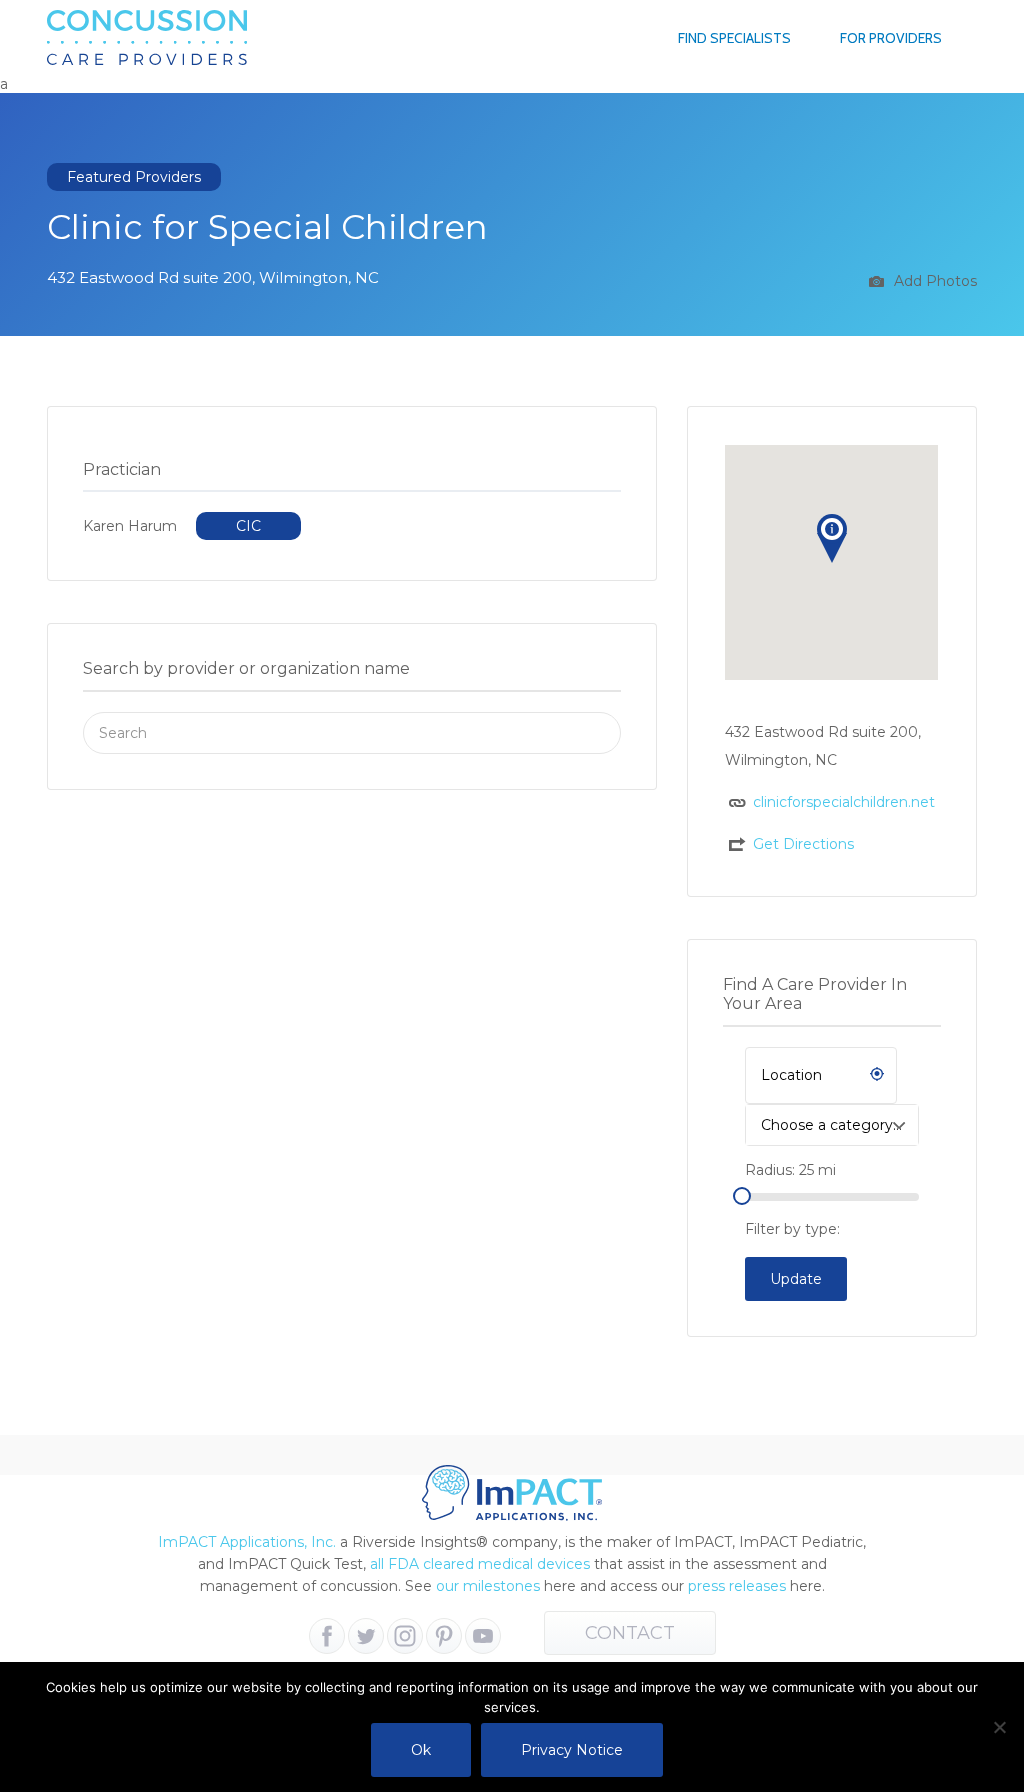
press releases (737, 1586)
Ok (421, 1750)
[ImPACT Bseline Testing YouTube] (483, 1636)
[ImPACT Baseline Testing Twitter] (366, 1636)
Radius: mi (790, 1170)
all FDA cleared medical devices (480, 1564)
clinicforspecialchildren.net (844, 802)
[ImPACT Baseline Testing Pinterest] (444, 1636)
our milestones (490, 1586)
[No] (999, 1727)
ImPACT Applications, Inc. (247, 1542)
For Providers (891, 38)
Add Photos (933, 281)
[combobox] (832, 1125)
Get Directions (803, 844)
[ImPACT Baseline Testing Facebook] (327, 1636)
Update (796, 1279)
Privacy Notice (572, 1750)
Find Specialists (734, 38)
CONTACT (630, 1633)
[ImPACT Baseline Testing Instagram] (405, 1636)
